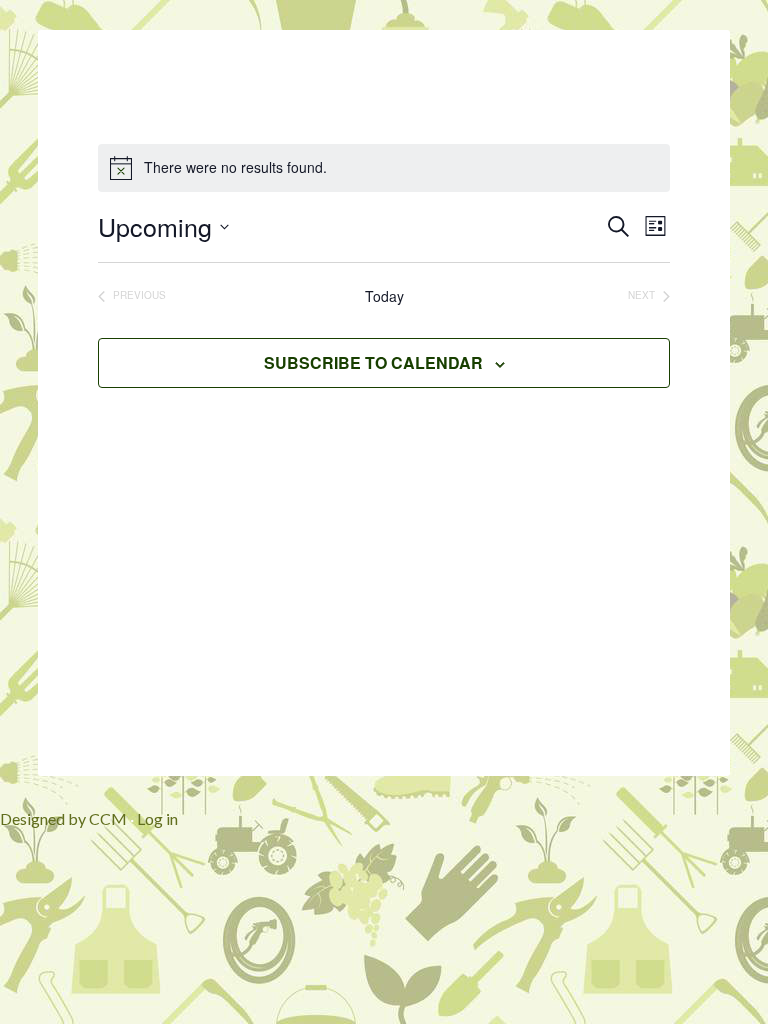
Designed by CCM (63, 818)
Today (384, 296)
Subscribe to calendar (373, 362)
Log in (157, 818)
